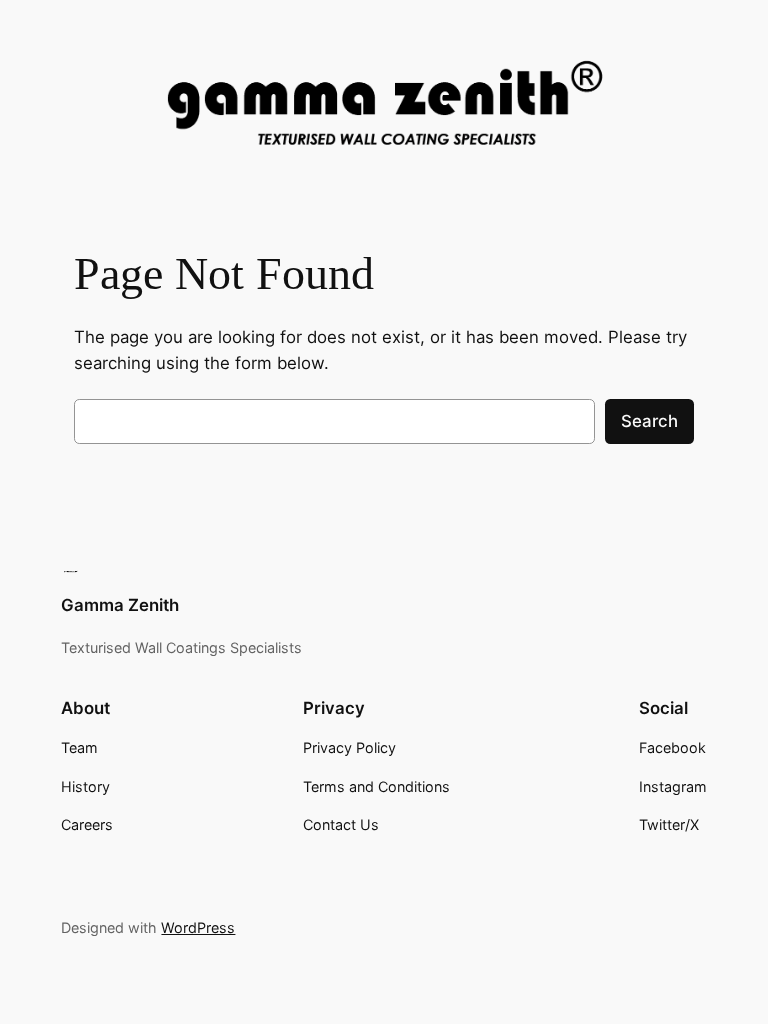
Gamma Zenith (120, 605)
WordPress (198, 927)
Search (649, 421)
